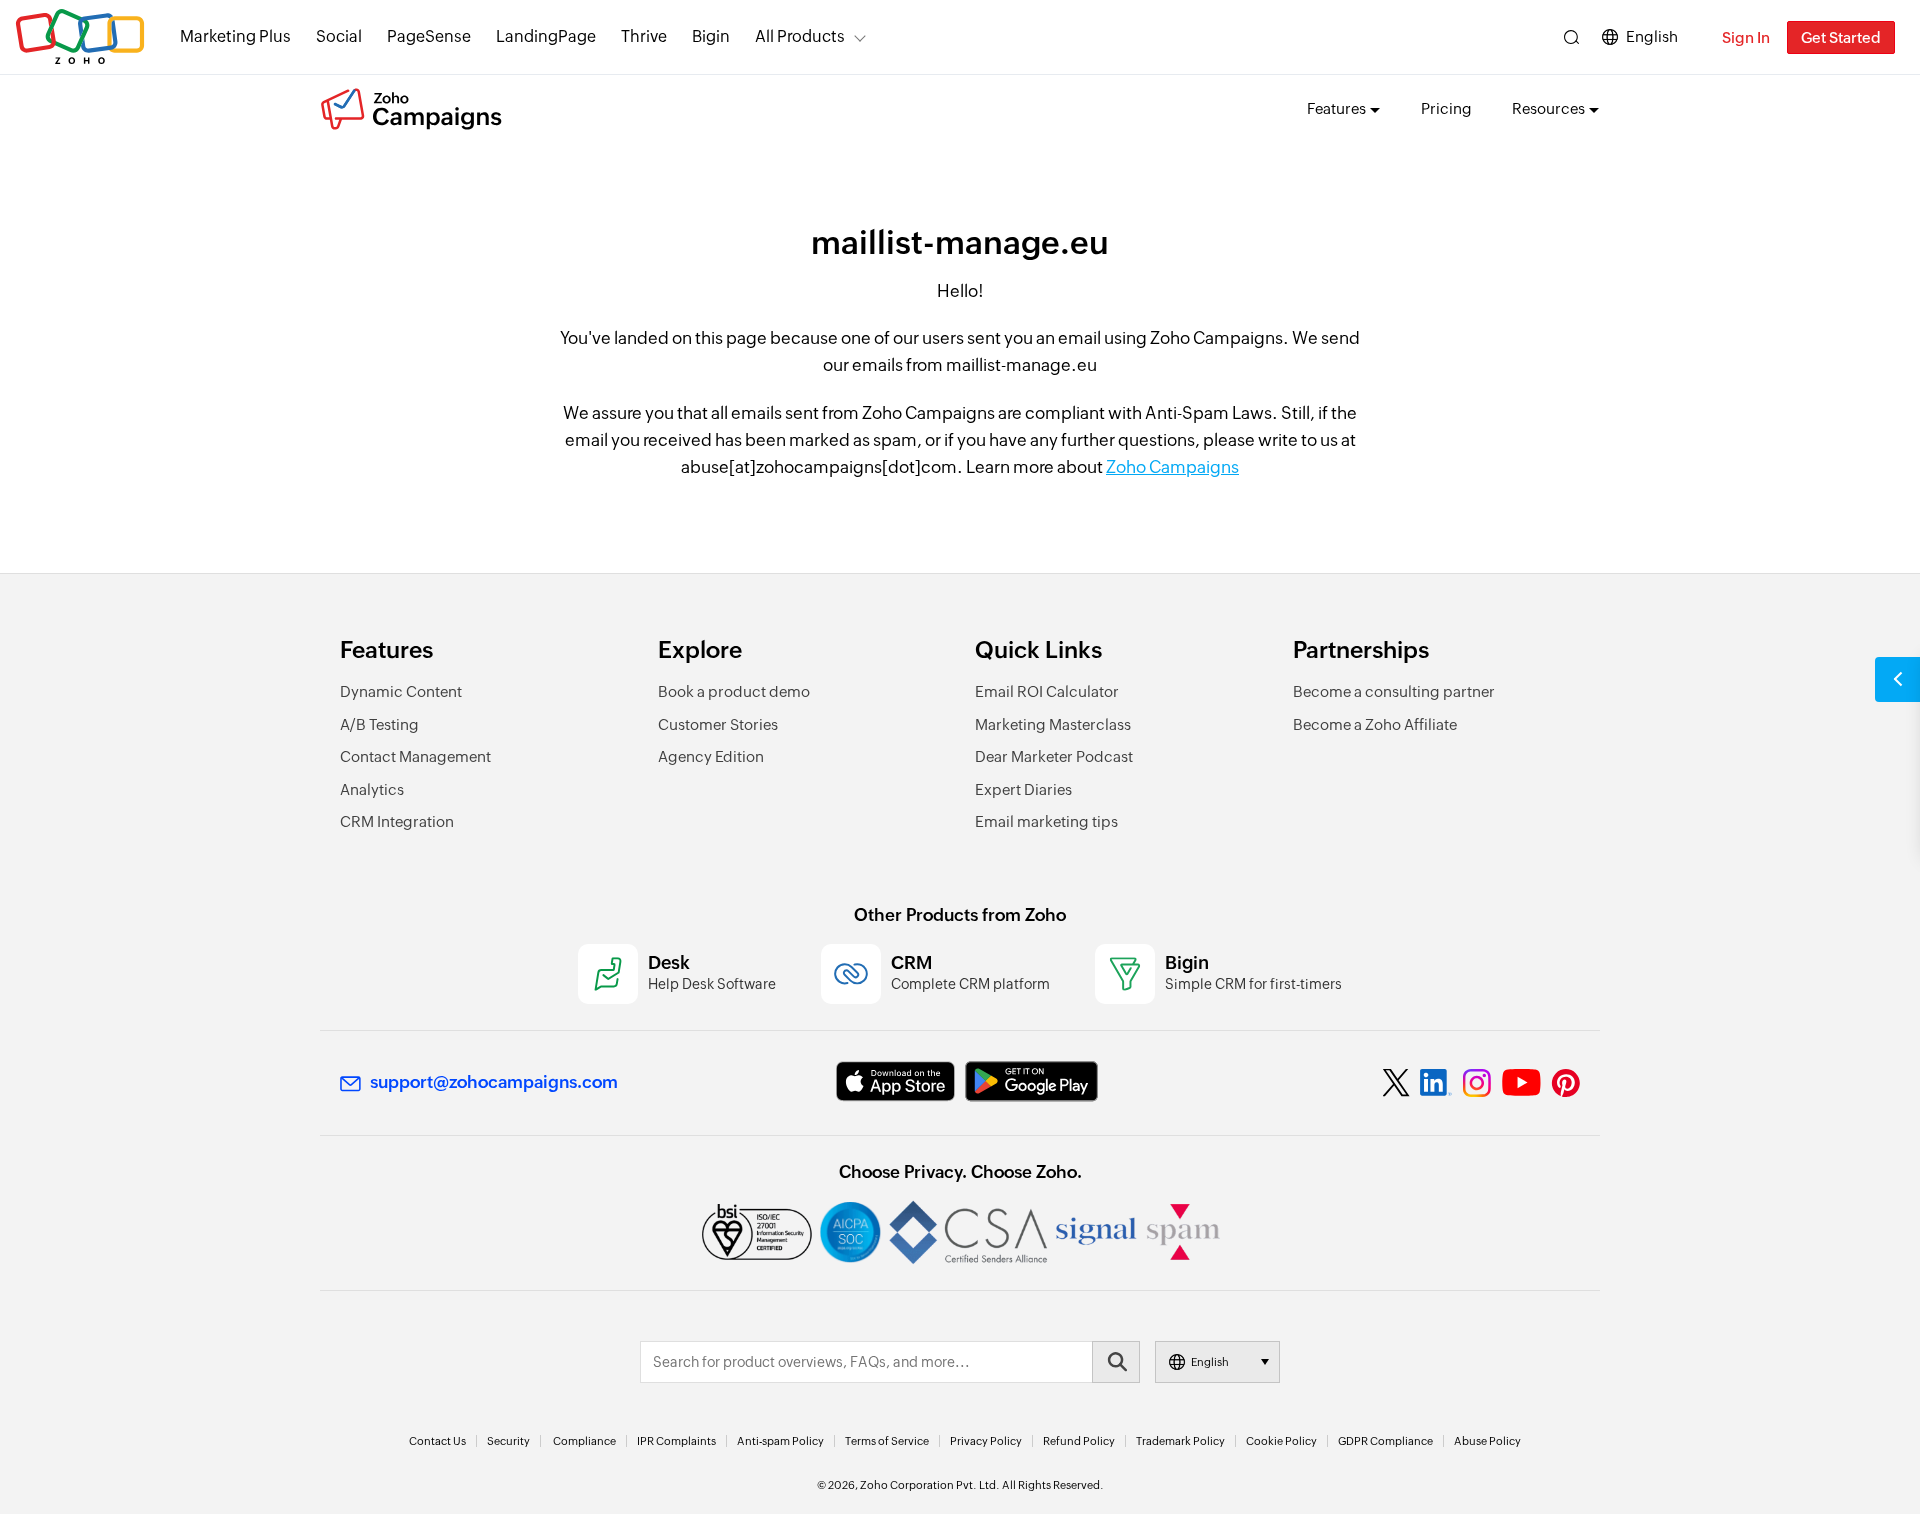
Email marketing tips (1046, 821)
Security (508, 1441)
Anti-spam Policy (780, 1441)
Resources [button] (1548, 108)
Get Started (1841, 37)
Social (339, 36)
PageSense (429, 36)
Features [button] (1336, 108)
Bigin (711, 36)
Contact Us (437, 1441)
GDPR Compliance (1385, 1441)
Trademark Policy (1180, 1441)
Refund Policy (1079, 1441)
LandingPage (546, 36)
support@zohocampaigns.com (494, 1082)
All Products (800, 36)
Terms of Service (887, 1441)
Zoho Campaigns (1172, 467)
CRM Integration (397, 821)
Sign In (1746, 37)
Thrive (644, 36)
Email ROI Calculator (1047, 691)
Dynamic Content (401, 691)
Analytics (372, 789)
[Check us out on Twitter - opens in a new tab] (1397, 1083)
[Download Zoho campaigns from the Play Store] (1031, 1081)
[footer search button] (1116, 1362)
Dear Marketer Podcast (1054, 756)
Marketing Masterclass (1053, 724)
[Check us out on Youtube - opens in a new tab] (1521, 1083)
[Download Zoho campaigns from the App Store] (895, 1081)
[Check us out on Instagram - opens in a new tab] (1477, 1083)
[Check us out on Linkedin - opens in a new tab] (1435, 1083)
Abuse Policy (1487, 1441)
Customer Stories (718, 724)
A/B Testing (379, 724)
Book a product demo (734, 691)
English (1652, 36)
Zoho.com (80, 37)
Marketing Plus (235, 36)
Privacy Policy (986, 1441)
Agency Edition (711, 756)
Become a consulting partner (1394, 691)
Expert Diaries (1023, 789)
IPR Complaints (676, 1441)
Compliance (584, 1441)
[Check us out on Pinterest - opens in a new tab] (1565, 1083)
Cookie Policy (1281, 1441)
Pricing (1446, 108)
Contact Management (415, 756)
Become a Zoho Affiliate (1375, 724)
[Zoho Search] (1571, 37)
